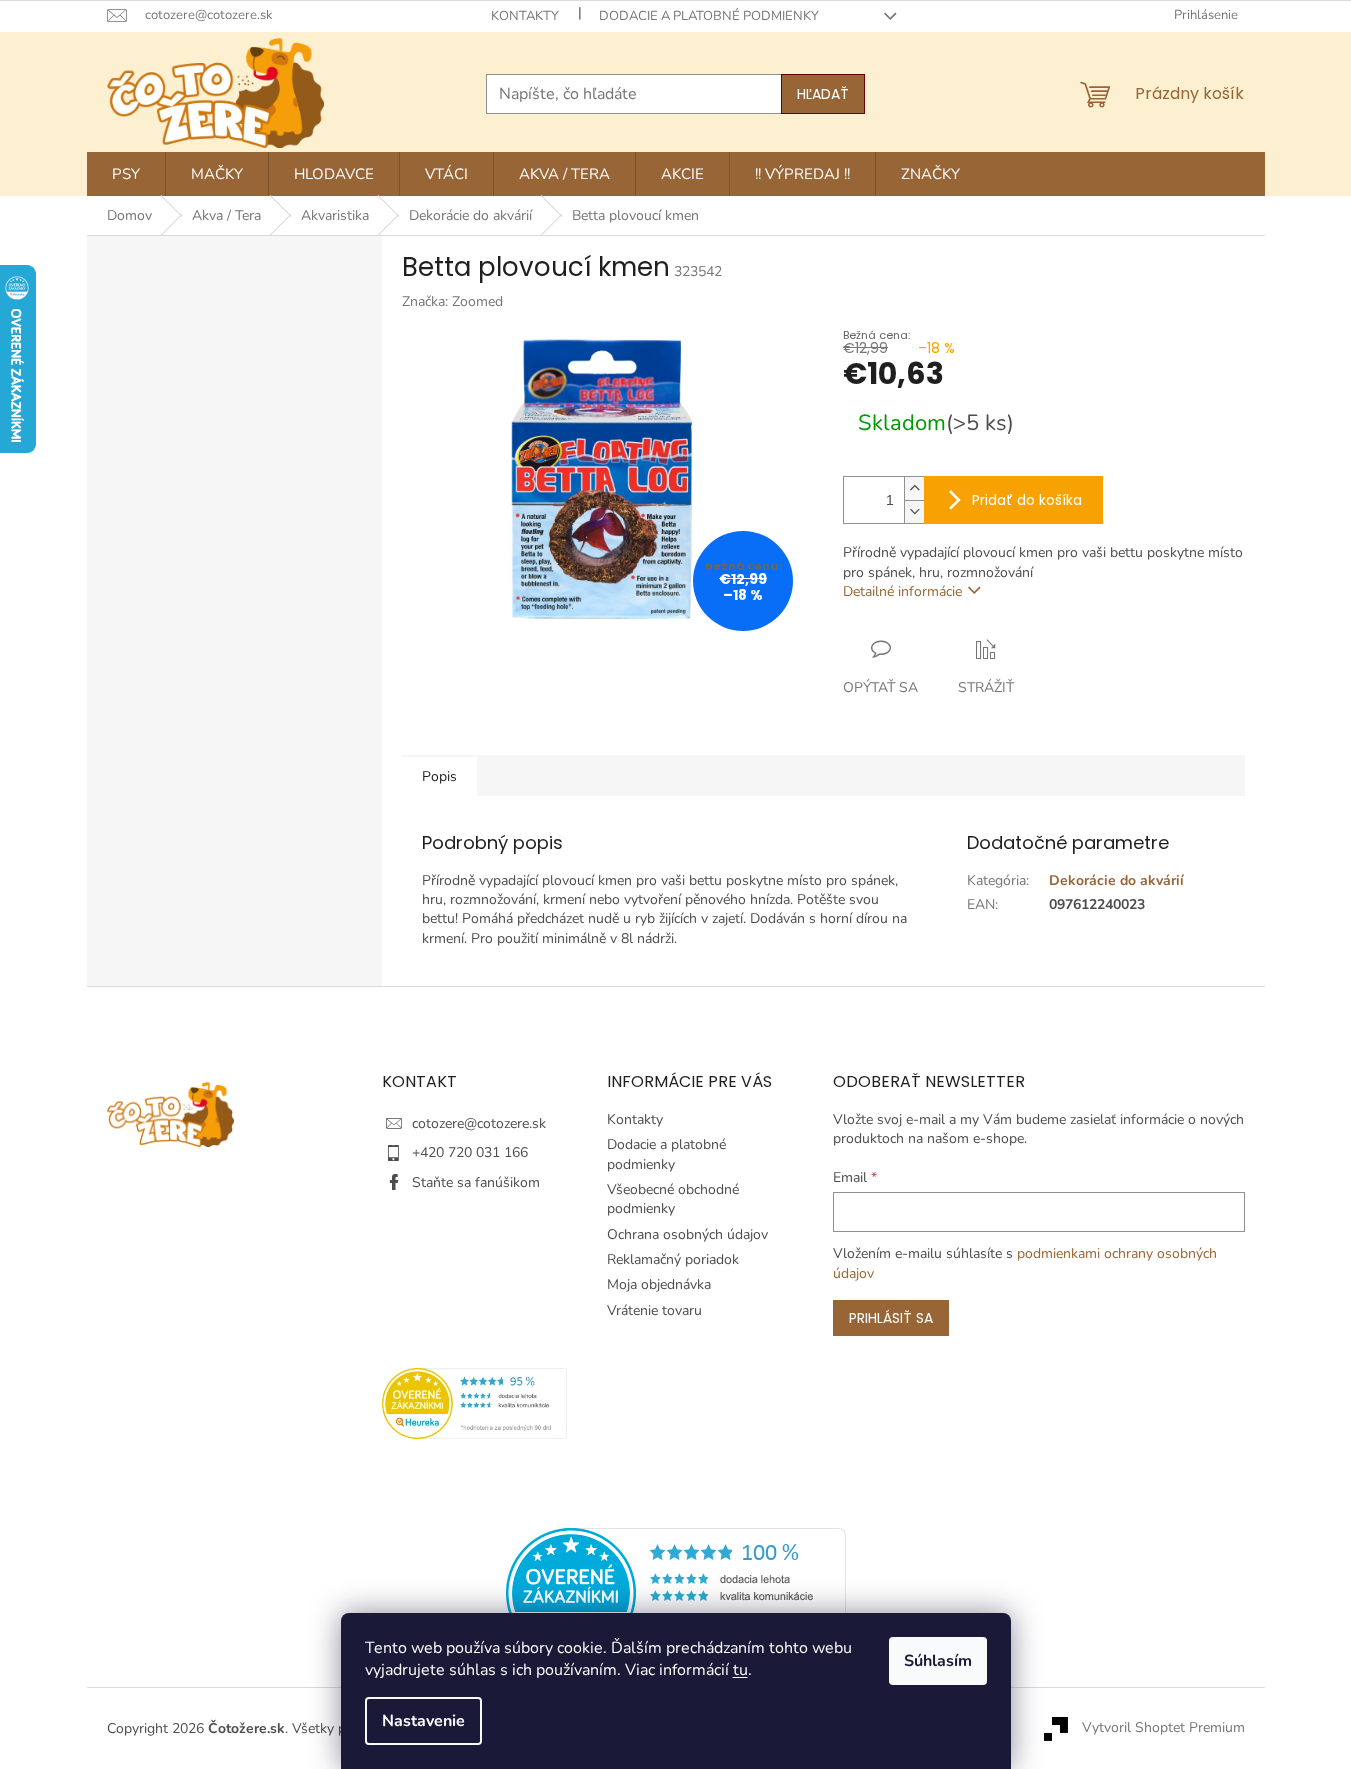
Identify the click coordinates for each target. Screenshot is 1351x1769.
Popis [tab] (439, 776)
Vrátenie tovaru (654, 1310)
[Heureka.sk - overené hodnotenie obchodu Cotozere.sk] (676, 1592)
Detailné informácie (902, 591)
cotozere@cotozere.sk (479, 1123)
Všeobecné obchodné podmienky (673, 1199)
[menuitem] (126, 174)
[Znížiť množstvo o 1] (914, 511)
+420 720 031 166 (470, 1152)
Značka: (452, 301)
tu (740, 1670)
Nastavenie (423, 1721)
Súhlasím (938, 1661)
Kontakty (525, 16)
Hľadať (823, 94)
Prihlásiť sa (891, 1318)
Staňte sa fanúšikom (476, 1182)
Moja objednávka (659, 1284)
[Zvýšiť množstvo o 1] (914, 488)
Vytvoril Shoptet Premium (1163, 1727)
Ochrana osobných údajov (687, 1234)
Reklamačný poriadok (673, 1259)
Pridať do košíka (1027, 500)
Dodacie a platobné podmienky (709, 16)
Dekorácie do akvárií (1116, 880)
